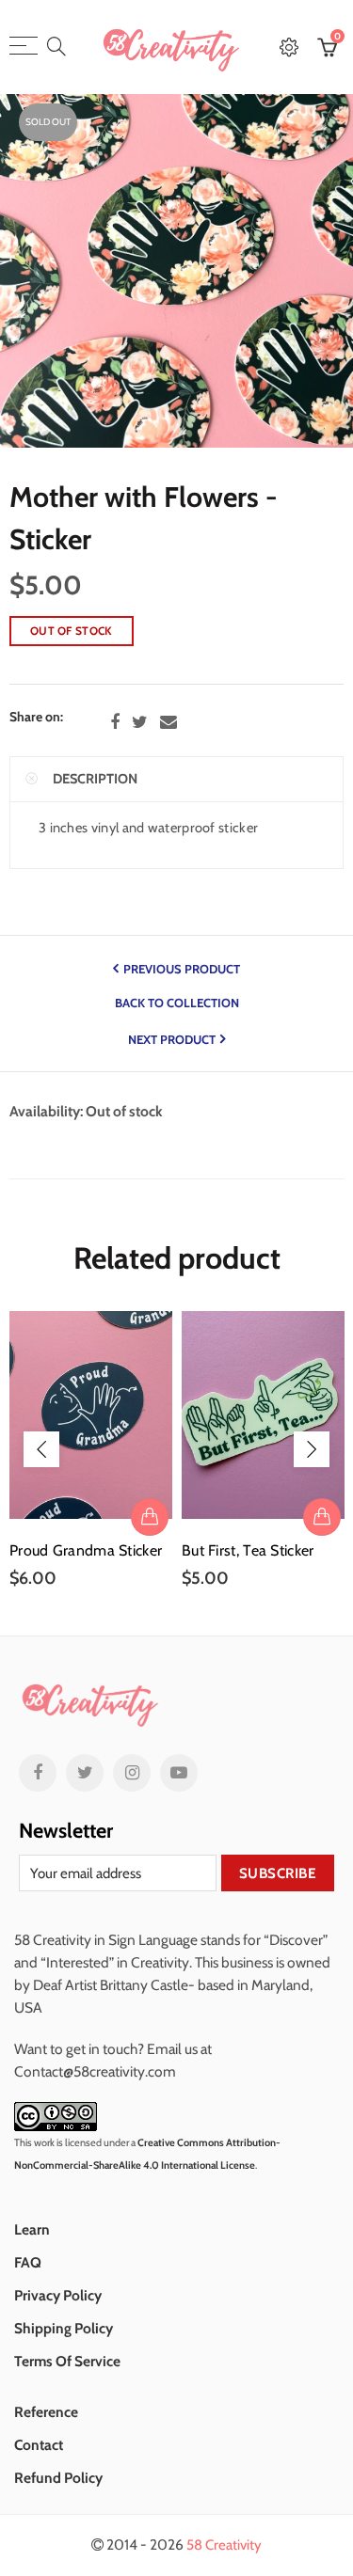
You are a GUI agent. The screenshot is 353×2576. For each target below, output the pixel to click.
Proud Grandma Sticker (86, 1551)
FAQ (28, 2262)
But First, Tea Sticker (248, 1551)
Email (168, 722)
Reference (46, 2412)
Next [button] (312, 1449)
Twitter (140, 722)
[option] (91, 1450)
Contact (39, 2445)
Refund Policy (58, 2478)
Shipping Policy (64, 2328)
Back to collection (177, 1003)
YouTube (179, 1773)
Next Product (172, 1039)
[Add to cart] (150, 1517)
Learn (32, 2229)
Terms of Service (67, 2361)
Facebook (115, 722)
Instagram (132, 1773)
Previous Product (182, 969)
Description (95, 779)
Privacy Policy (58, 2295)
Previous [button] (41, 1449)
